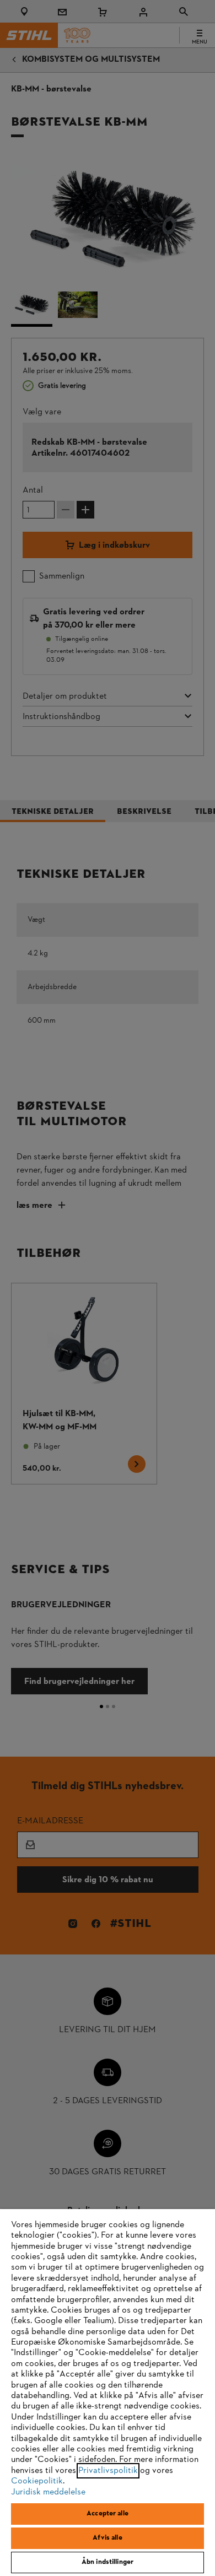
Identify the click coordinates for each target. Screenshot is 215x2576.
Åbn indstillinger (108, 2562)
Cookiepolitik (37, 2481)
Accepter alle (108, 2514)
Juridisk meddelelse (48, 2492)
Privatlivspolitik (108, 2471)
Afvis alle (107, 2538)
